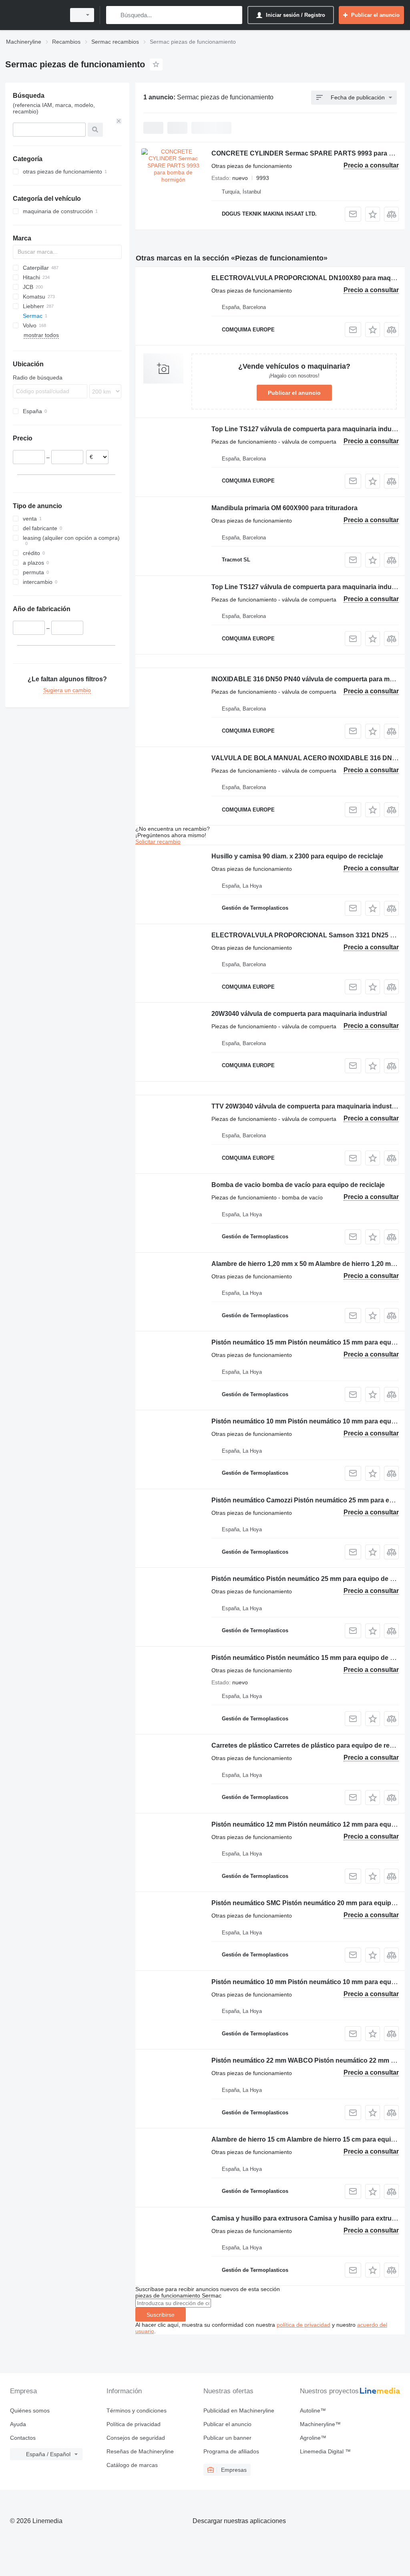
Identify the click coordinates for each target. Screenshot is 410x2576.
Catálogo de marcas (132, 2465)
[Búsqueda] (114, 15)
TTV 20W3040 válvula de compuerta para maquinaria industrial (306, 1106)
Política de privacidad (134, 2424)
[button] (373, 214)
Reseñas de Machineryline (140, 2451)
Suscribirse (161, 2315)
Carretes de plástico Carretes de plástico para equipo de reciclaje (310, 1745)
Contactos (23, 2438)
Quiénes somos (30, 2410)
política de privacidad (303, 2325)
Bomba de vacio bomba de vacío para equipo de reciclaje (298, 1185)
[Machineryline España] (34, 15)
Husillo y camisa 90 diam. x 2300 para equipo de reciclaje (297, 856)
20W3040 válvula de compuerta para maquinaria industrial (299, 1014)
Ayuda (18, 2424)
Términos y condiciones (137, 2410)
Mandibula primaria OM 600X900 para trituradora (284, 508)
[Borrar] (119, 121)
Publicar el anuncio (294, 393)
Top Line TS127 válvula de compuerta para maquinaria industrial (309, 429)
